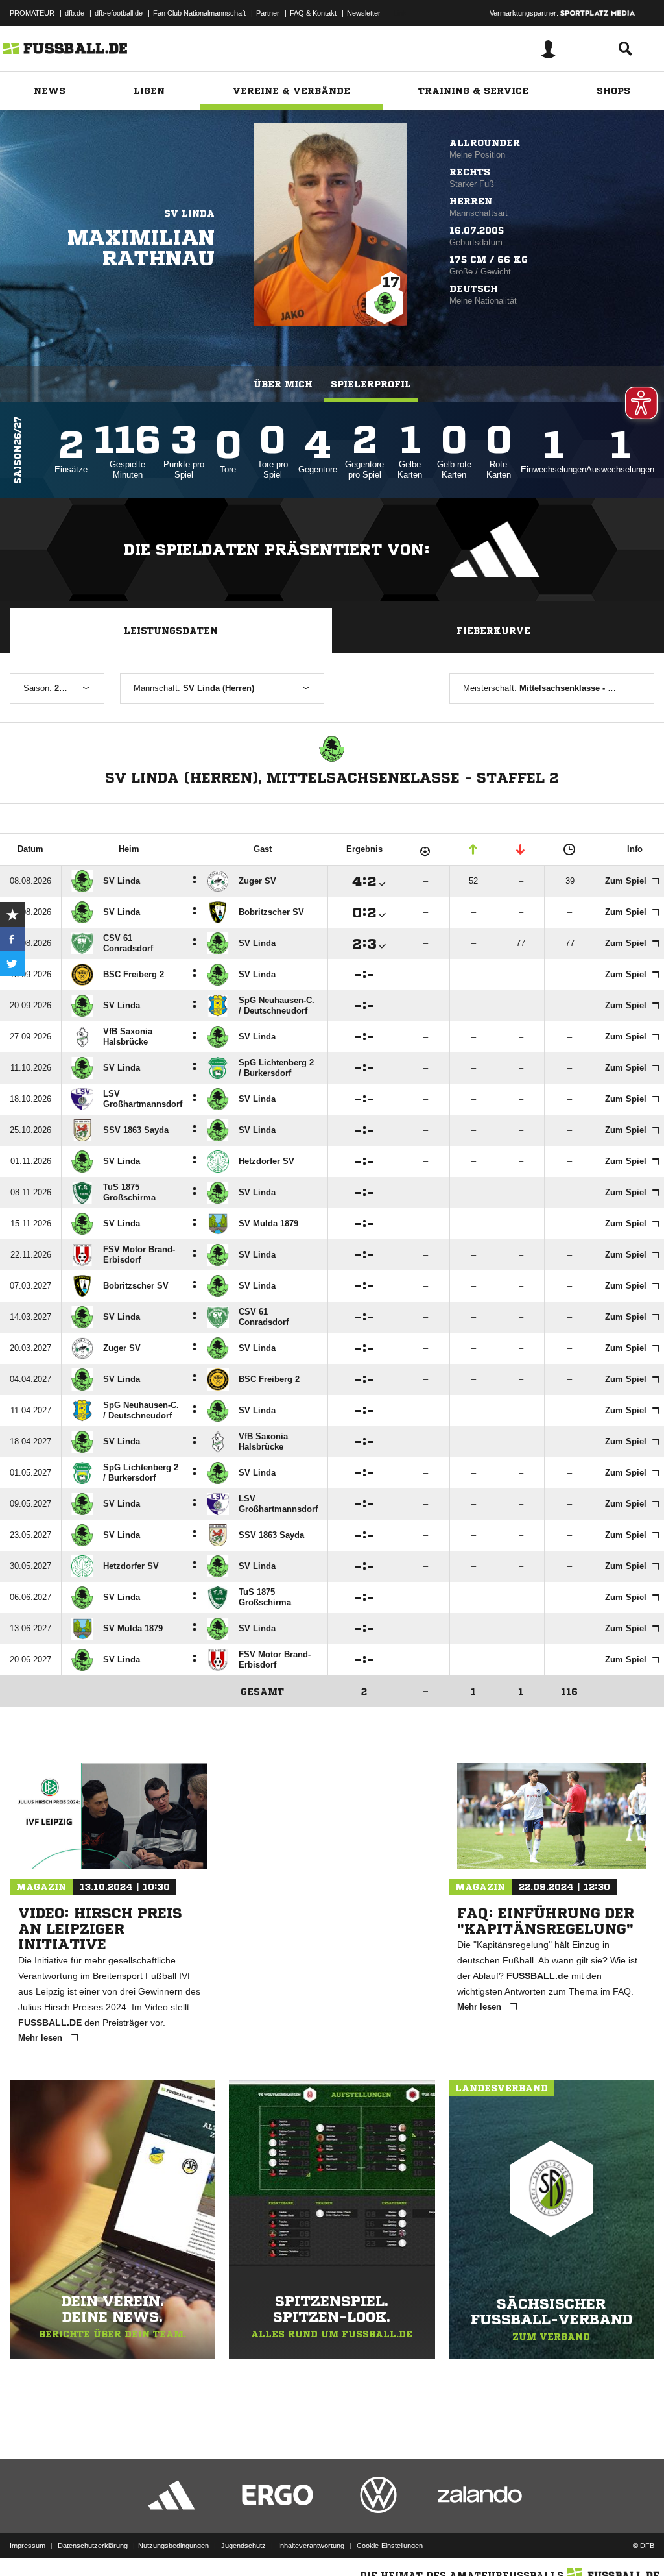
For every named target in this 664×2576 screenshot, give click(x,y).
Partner (268, 13)
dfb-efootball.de (119, 13)
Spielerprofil (371, 384)
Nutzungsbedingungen (173, 2546)
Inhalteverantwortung (311, 2546)
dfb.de (75, 13)
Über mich (283, 384)
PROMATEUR (32, 13)
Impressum (28, 2546)
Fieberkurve (493, 631)
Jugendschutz (243, 2546)
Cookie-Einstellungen (390, 2546)
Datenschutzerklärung (93, 2546)
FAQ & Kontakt (313, 13)
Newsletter (364, 13)
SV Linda (189, 213)
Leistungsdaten (171, 631)
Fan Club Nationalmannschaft (199, 13)
